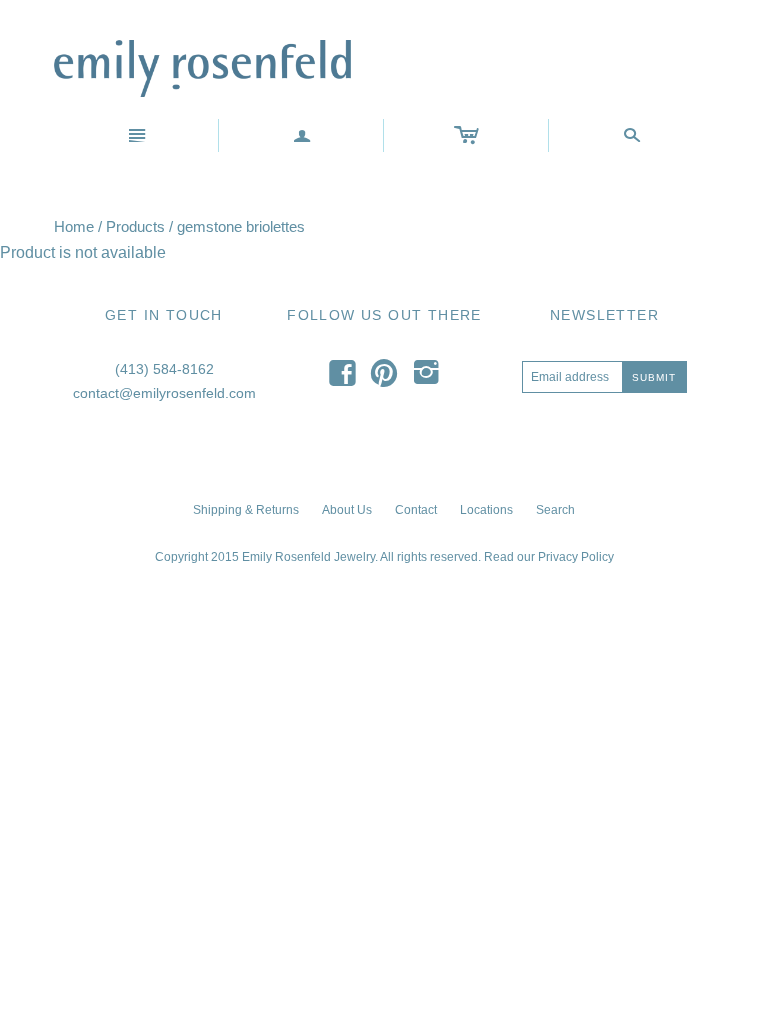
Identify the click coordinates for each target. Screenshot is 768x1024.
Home (74, 226)
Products (135, 226)
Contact (416, 510)
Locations (486, 510)
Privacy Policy (576, 557)
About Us (347, 510)
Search (555, 510)
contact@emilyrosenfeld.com (164, 393)
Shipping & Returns (246, 510)
